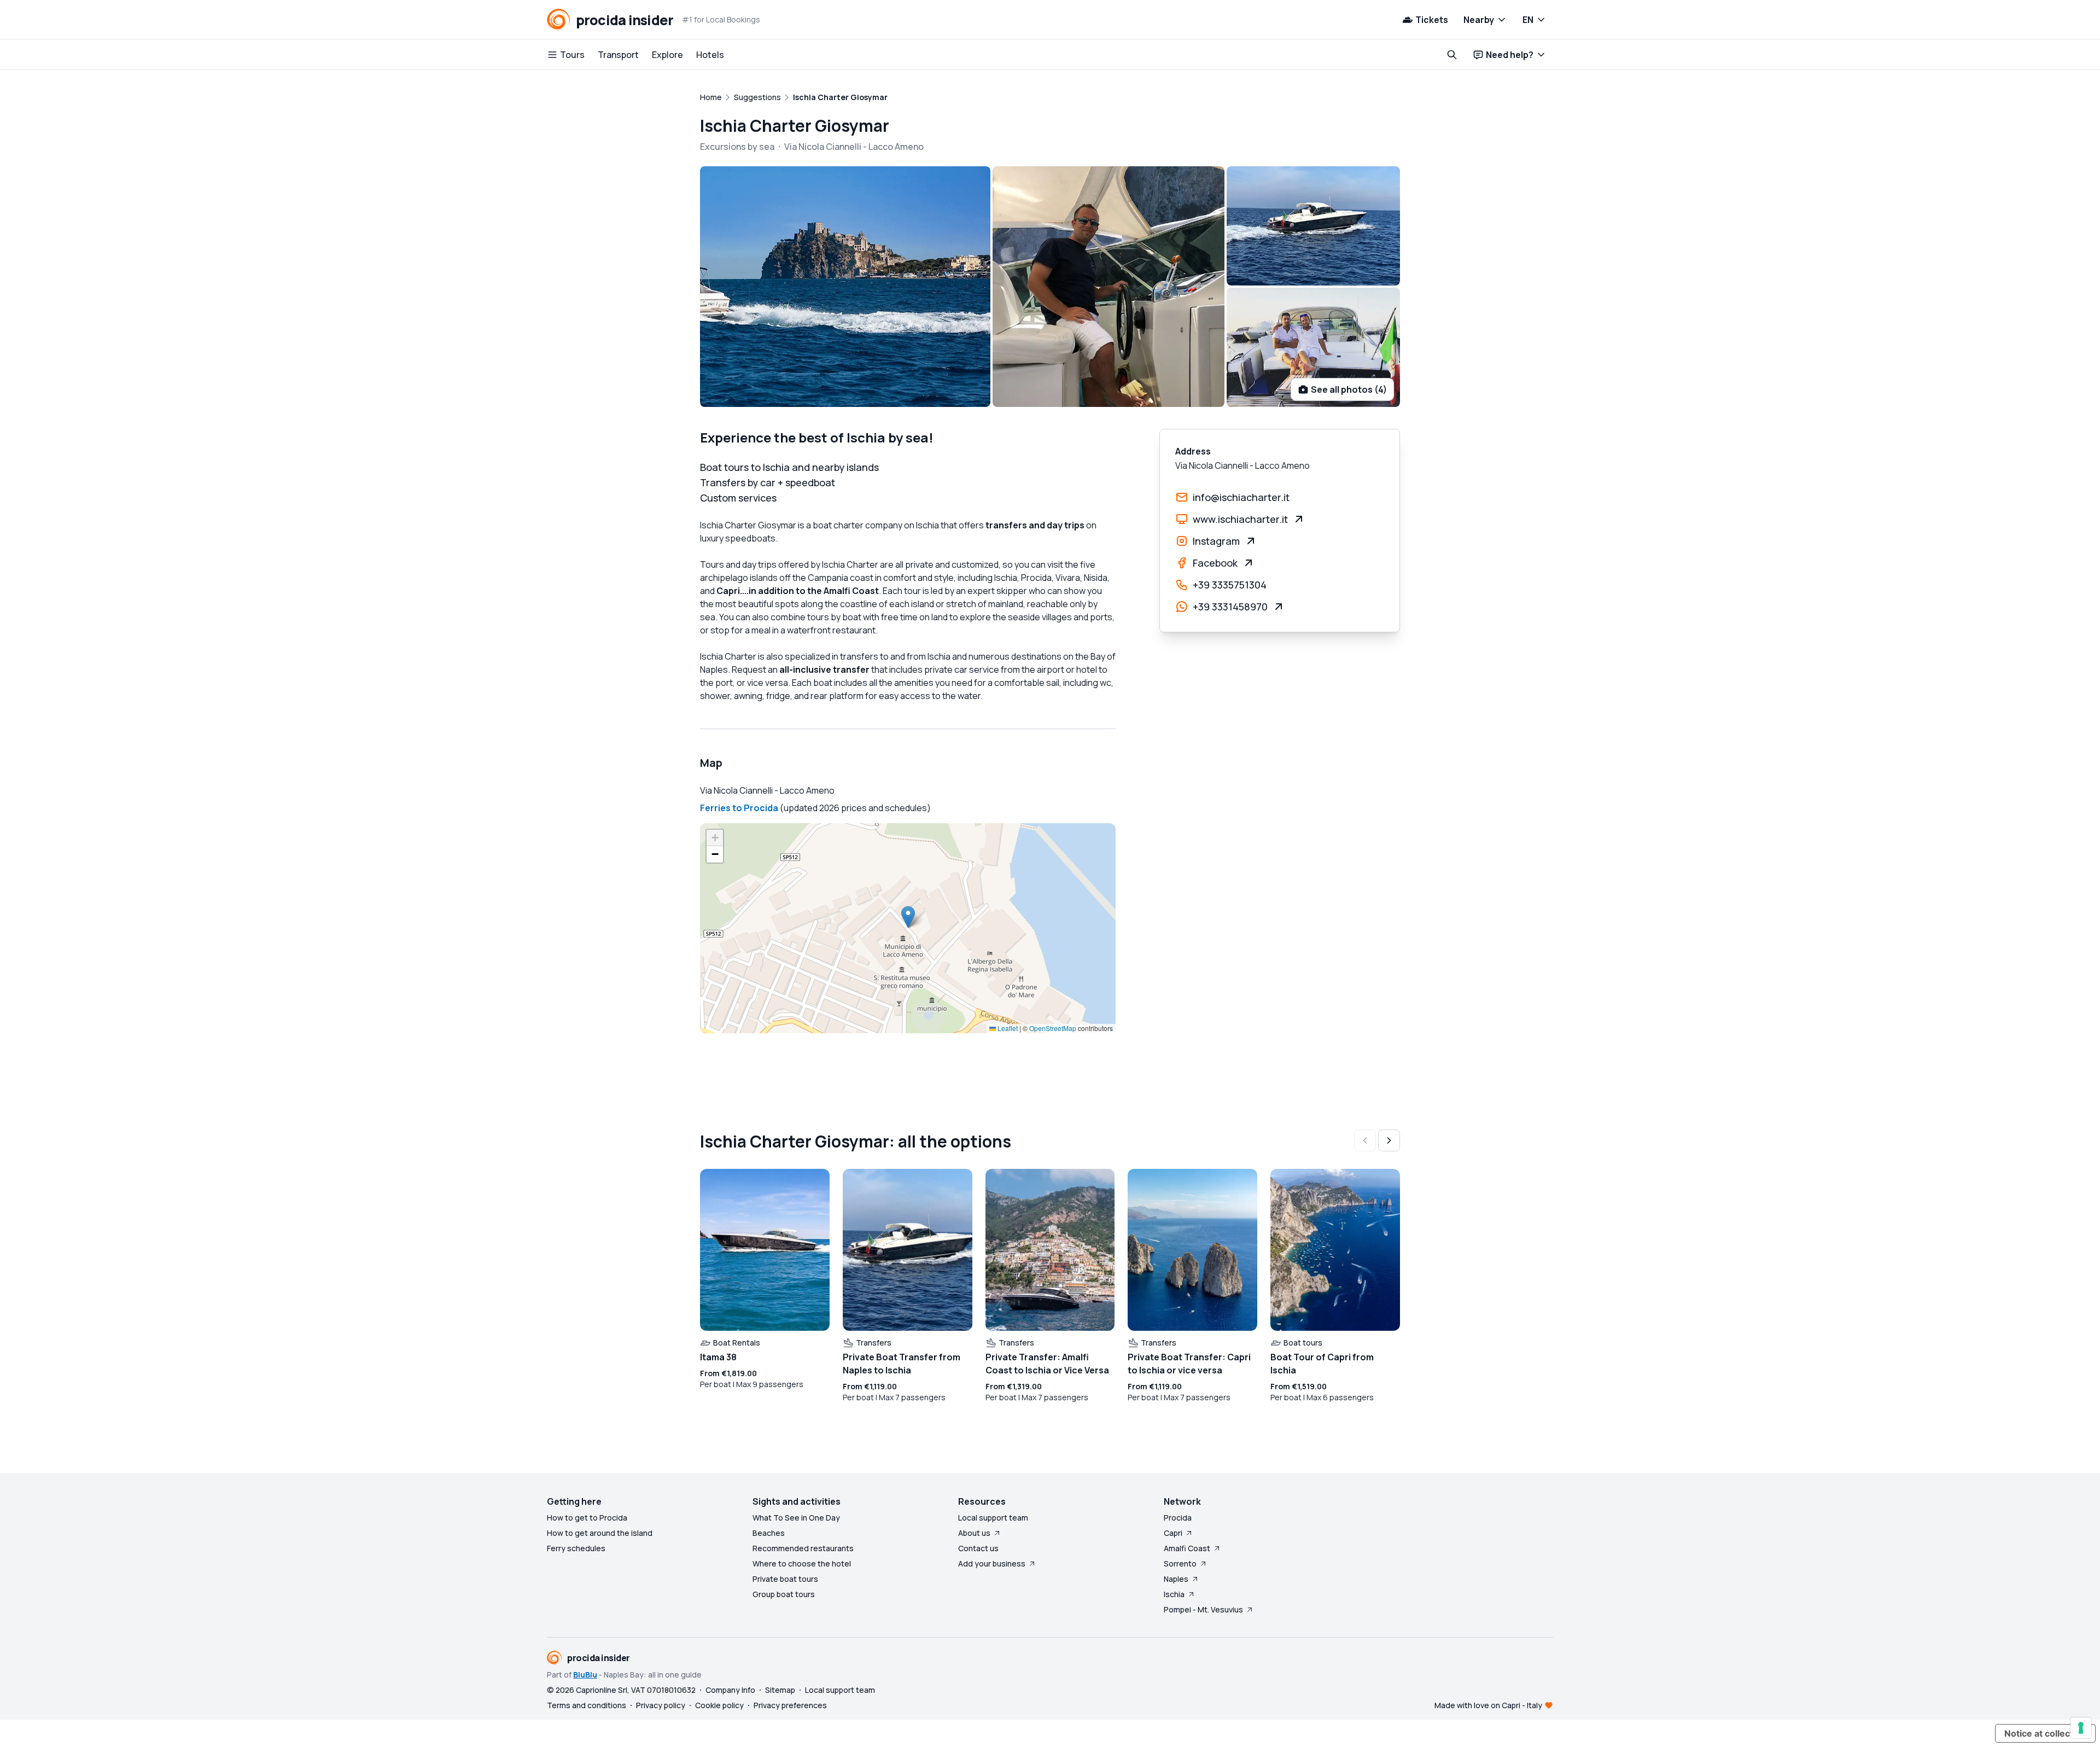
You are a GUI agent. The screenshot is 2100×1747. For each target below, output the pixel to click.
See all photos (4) (1349, 389)
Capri (1173, 1533)
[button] (908, 917)
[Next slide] (1389, 1140)
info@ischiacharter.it (1241, 497)
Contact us (978, 1548)
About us (974, 1533)
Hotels (710, 55)
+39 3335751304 (1230, 585)
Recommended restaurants (803, 1548)
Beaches (769, 1533)
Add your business (992, 1563)
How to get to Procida (587, 1518)
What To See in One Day (796, 1518)
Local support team (993, 1518)
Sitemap (780, 1690)
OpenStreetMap (1053, 1028)
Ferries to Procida (739, 808)
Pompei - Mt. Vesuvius (1203, 1609)
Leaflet (1007, 1028)
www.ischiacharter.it (1240, 519)
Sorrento (1180, 1563)
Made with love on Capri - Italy (1488, 1705)
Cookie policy (719, 1705)
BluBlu (585, 1675)
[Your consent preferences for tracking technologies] (2081, 1728)
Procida (1178, 1518)
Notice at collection (2045, 1733)
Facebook (1215, 563)
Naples (1176, 1579)
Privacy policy (661, 1705)
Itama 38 (718, 1357)
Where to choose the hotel (802, 1563)
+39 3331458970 (1230, 607)
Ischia (1174, 1594)
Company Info (730, 1690)
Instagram (1216, 541)
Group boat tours (784, 1594)
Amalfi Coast (1187, 1548)
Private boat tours (785, 1579)
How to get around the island (600, 1533)
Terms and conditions (587, 1705)
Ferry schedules (576, 1548)
